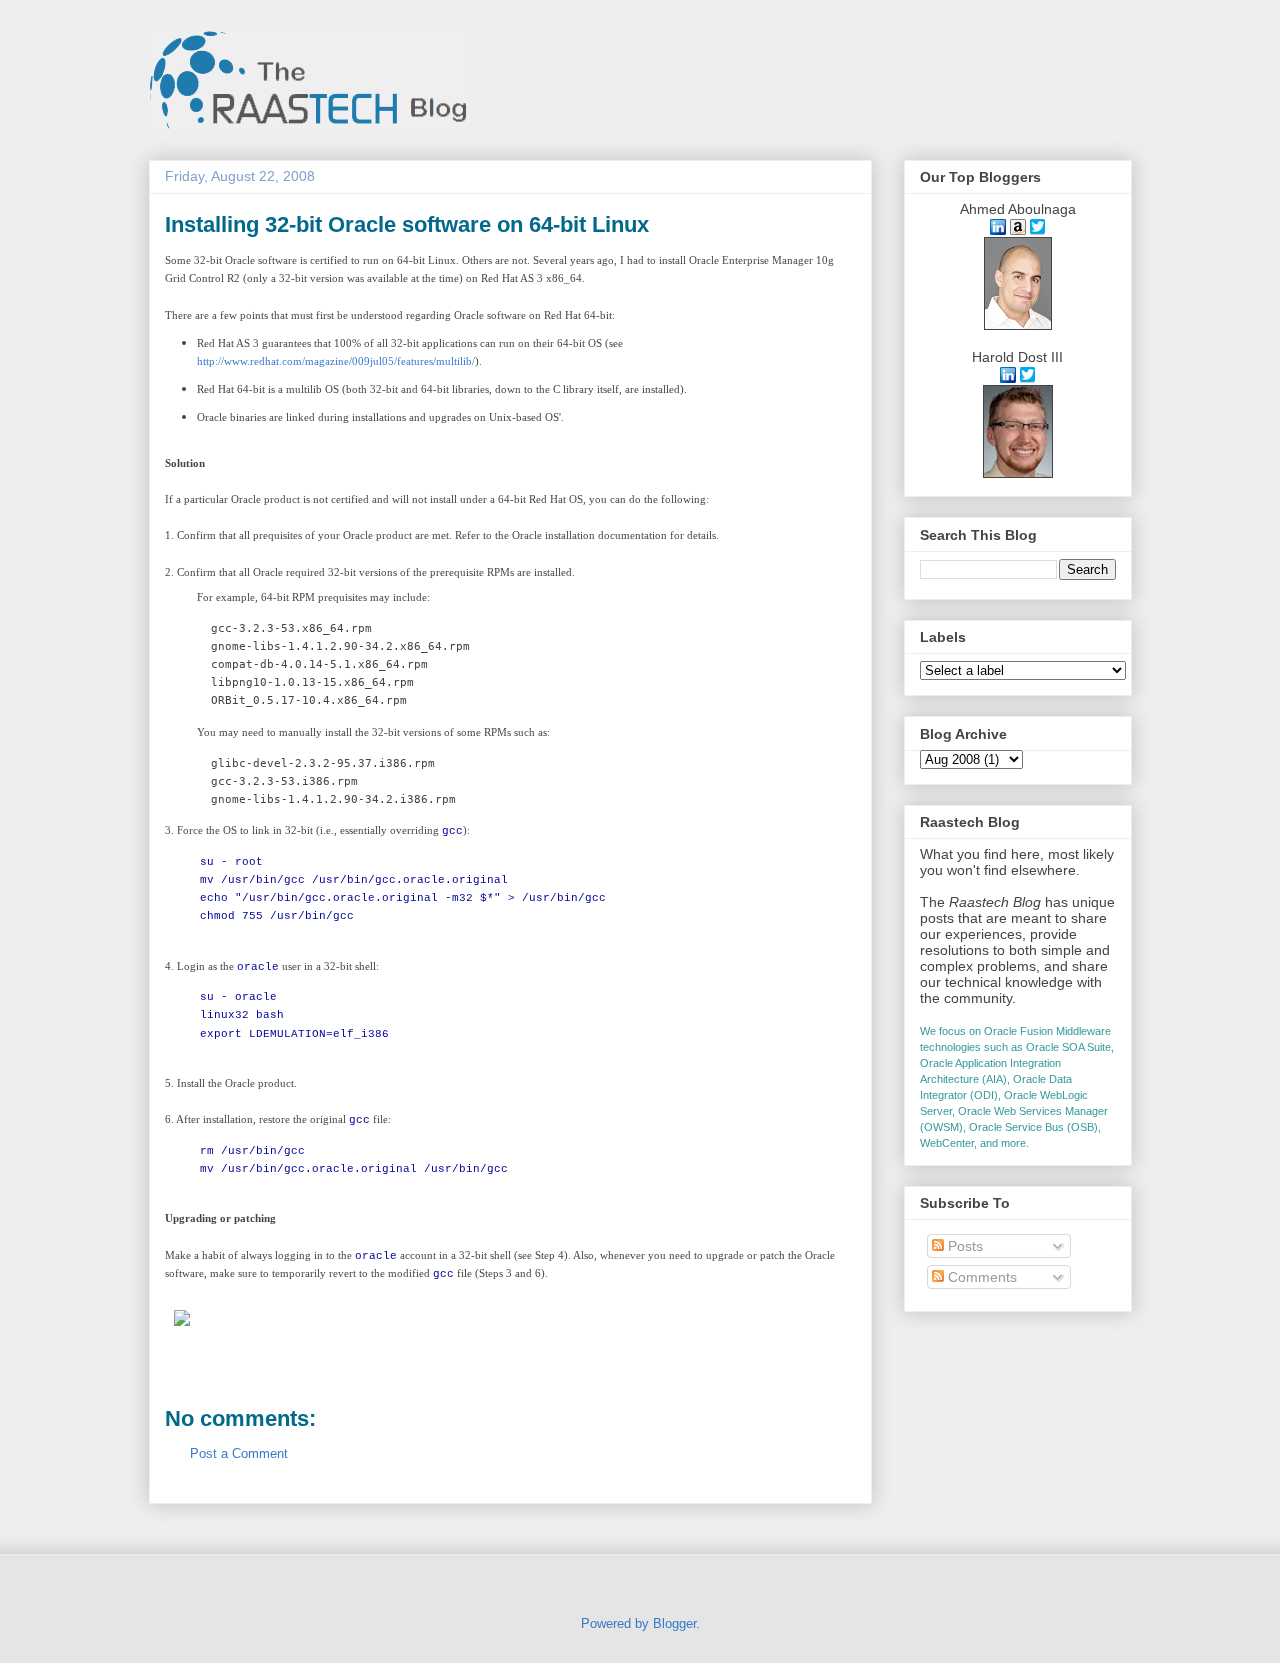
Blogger (674, 1623)
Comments (980, 1277)
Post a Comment (239, 1453)
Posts (963, 1246)
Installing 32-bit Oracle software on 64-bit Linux (407, 224)
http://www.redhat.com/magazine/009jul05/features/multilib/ (336, 361)
